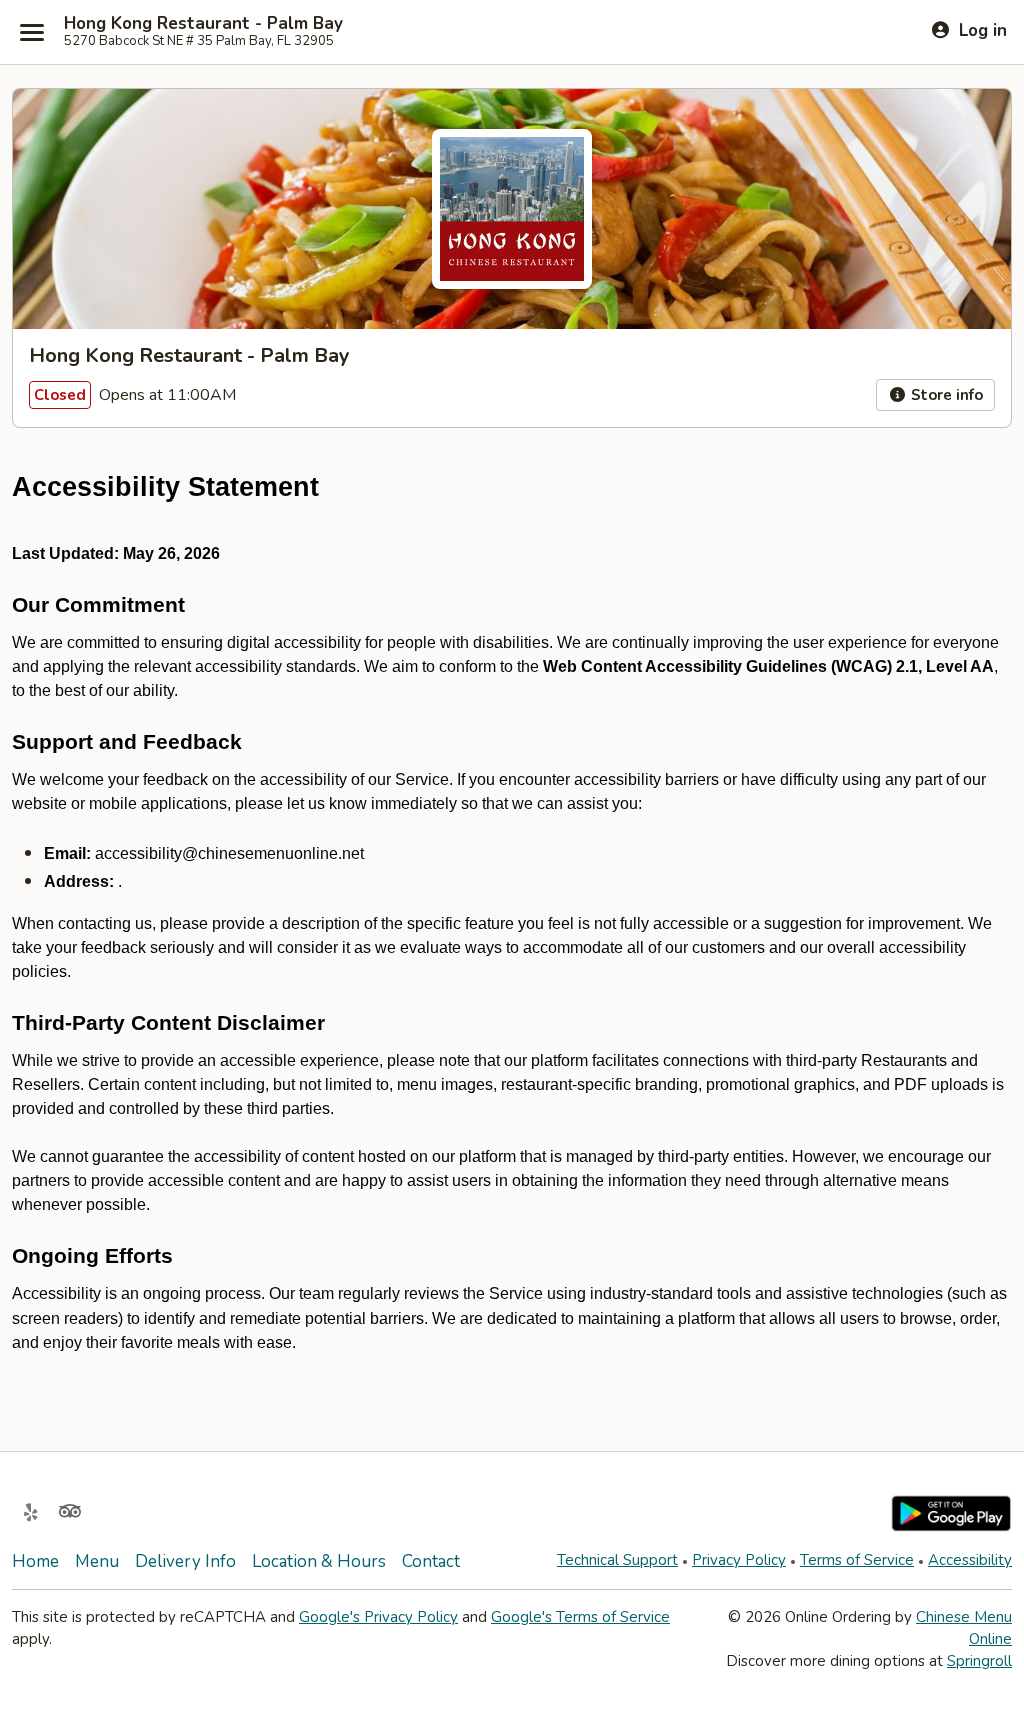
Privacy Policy (739, 1560)
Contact (431, 1561)
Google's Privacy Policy (378, 1617)
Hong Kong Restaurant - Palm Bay (203, 24)
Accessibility (970, 1560)
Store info (945, 395)
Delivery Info (185, 1561)
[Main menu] (32, 32)
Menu (97, 1561)
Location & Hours (319, 1561)
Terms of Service (857, 1560)
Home (35, 1561)
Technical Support (617, 1560)
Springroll (979, 1661)
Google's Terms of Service (580, 1617)
